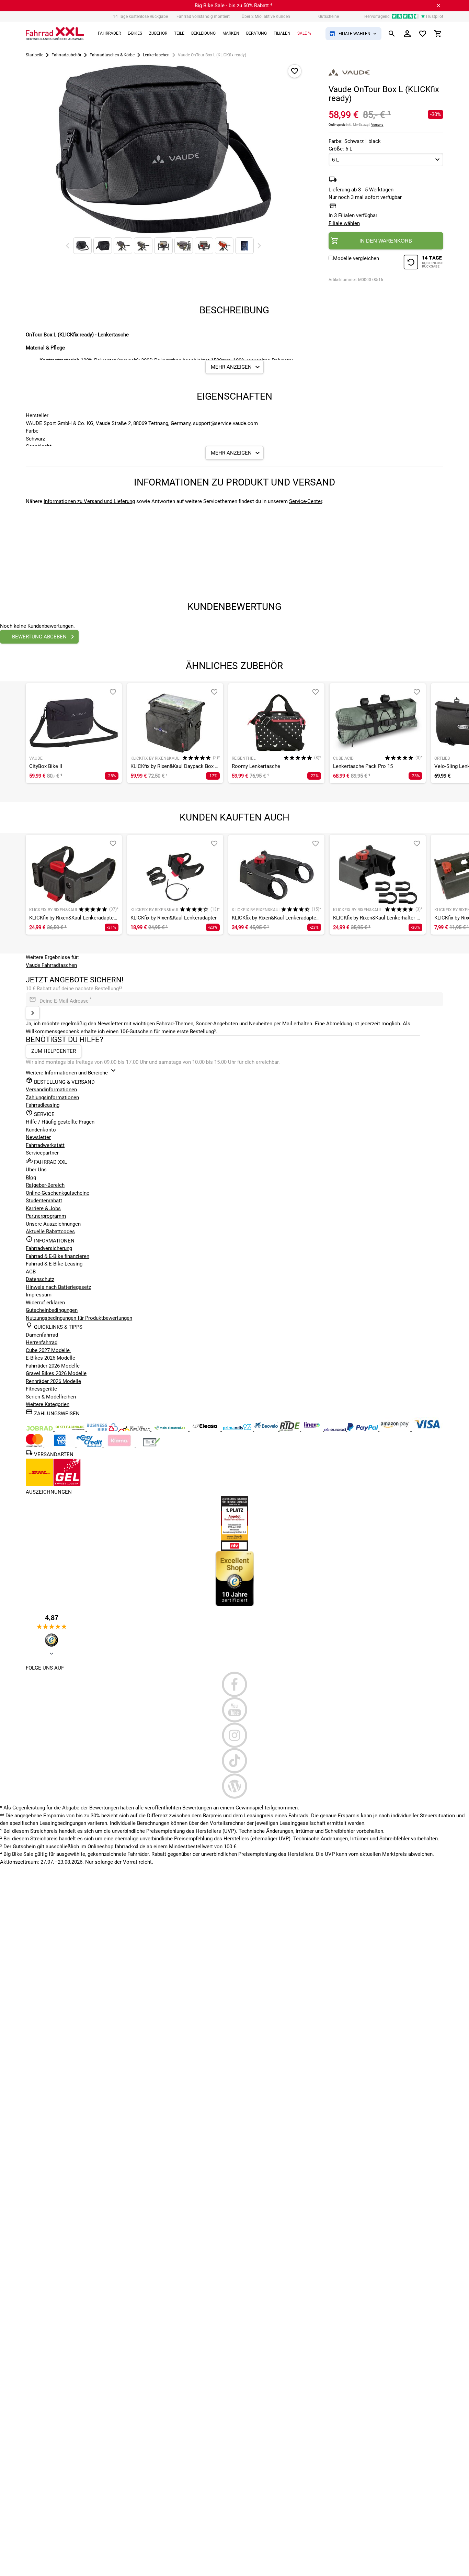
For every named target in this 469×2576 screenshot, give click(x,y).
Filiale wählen (344, 223)
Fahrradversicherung (49, 1248)
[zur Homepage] (55, 34)
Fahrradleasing (43, 1105)
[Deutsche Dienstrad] (135, 1429)
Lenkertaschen (156, 55)
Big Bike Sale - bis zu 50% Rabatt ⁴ (233, 5)
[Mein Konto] (407, 34)
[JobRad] (40, 1429)
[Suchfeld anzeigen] (392, 34)
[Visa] (427, 1429)
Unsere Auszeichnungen (53, 1224)
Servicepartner (42, 1153)
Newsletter (38, 1137)
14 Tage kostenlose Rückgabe (140, 16)
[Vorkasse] (151, 1446)
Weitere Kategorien (48, 1404)
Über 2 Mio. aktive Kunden (266, 16)
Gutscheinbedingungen (52, 1310)
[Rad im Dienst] (267, 1429)
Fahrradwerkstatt (45, 1145)
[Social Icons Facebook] (235, 1684)
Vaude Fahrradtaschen (51, 965)
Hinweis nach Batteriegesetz (58, 1287)
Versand (377, 125)
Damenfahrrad (42, 1335)
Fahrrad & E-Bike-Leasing (54, 1264)
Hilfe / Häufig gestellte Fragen (60, 1122)
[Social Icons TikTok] (235, 1761)
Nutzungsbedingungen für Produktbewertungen (79, 1318)
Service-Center (306, 501)
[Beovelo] (290, 1429)
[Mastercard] (35, 1446)
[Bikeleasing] (71, 1429)
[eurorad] (336, 1429)
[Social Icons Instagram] (235, 1735)
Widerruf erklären (45, 1303)
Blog (31, 1178)
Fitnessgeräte (41, 1389)
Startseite (35, 55)
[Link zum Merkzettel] (423, 34)
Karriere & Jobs (43, 1208)
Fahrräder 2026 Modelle (53, 1366)
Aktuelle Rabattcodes (50, 1231)
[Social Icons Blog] (235, 1786)
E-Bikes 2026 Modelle (50, 1358)
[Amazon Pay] (396, 1429)
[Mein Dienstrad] (170, 1429)
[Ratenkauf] (90, 1446)
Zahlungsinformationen (52, 1097)
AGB (31, 1272)
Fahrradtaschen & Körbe (112, 55)
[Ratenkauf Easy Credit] (120, 1446)
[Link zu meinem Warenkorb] (438, 34)
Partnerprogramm (46, 1216)
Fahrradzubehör (66, 55)
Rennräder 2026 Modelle (53, 1381)
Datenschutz (40, 1279)
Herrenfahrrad (42, 1342)
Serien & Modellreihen (51, 1397)
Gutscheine (329, 16)
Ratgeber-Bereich (45, 1185)
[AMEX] (60, 1446)
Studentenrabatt (44, 1201)
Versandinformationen (51, 1090)
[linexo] (313, 1429)
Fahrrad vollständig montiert (203, 16)
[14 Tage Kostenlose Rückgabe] (423, 263)
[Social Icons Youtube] (235, 1710)
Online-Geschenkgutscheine (58, 1193)
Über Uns (36, 1170)
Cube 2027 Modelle (48, 1350)
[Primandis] (238, 1429)
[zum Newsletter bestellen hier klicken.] (33, 1013)
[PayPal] (363, 1429)
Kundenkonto (41, 1130)
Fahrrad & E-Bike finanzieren (58, 1256)
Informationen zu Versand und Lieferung (89, 501)
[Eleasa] (206, 1429)
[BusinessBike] (103, 1429)
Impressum (39, 1295)
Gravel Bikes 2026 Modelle (56, 1373)
